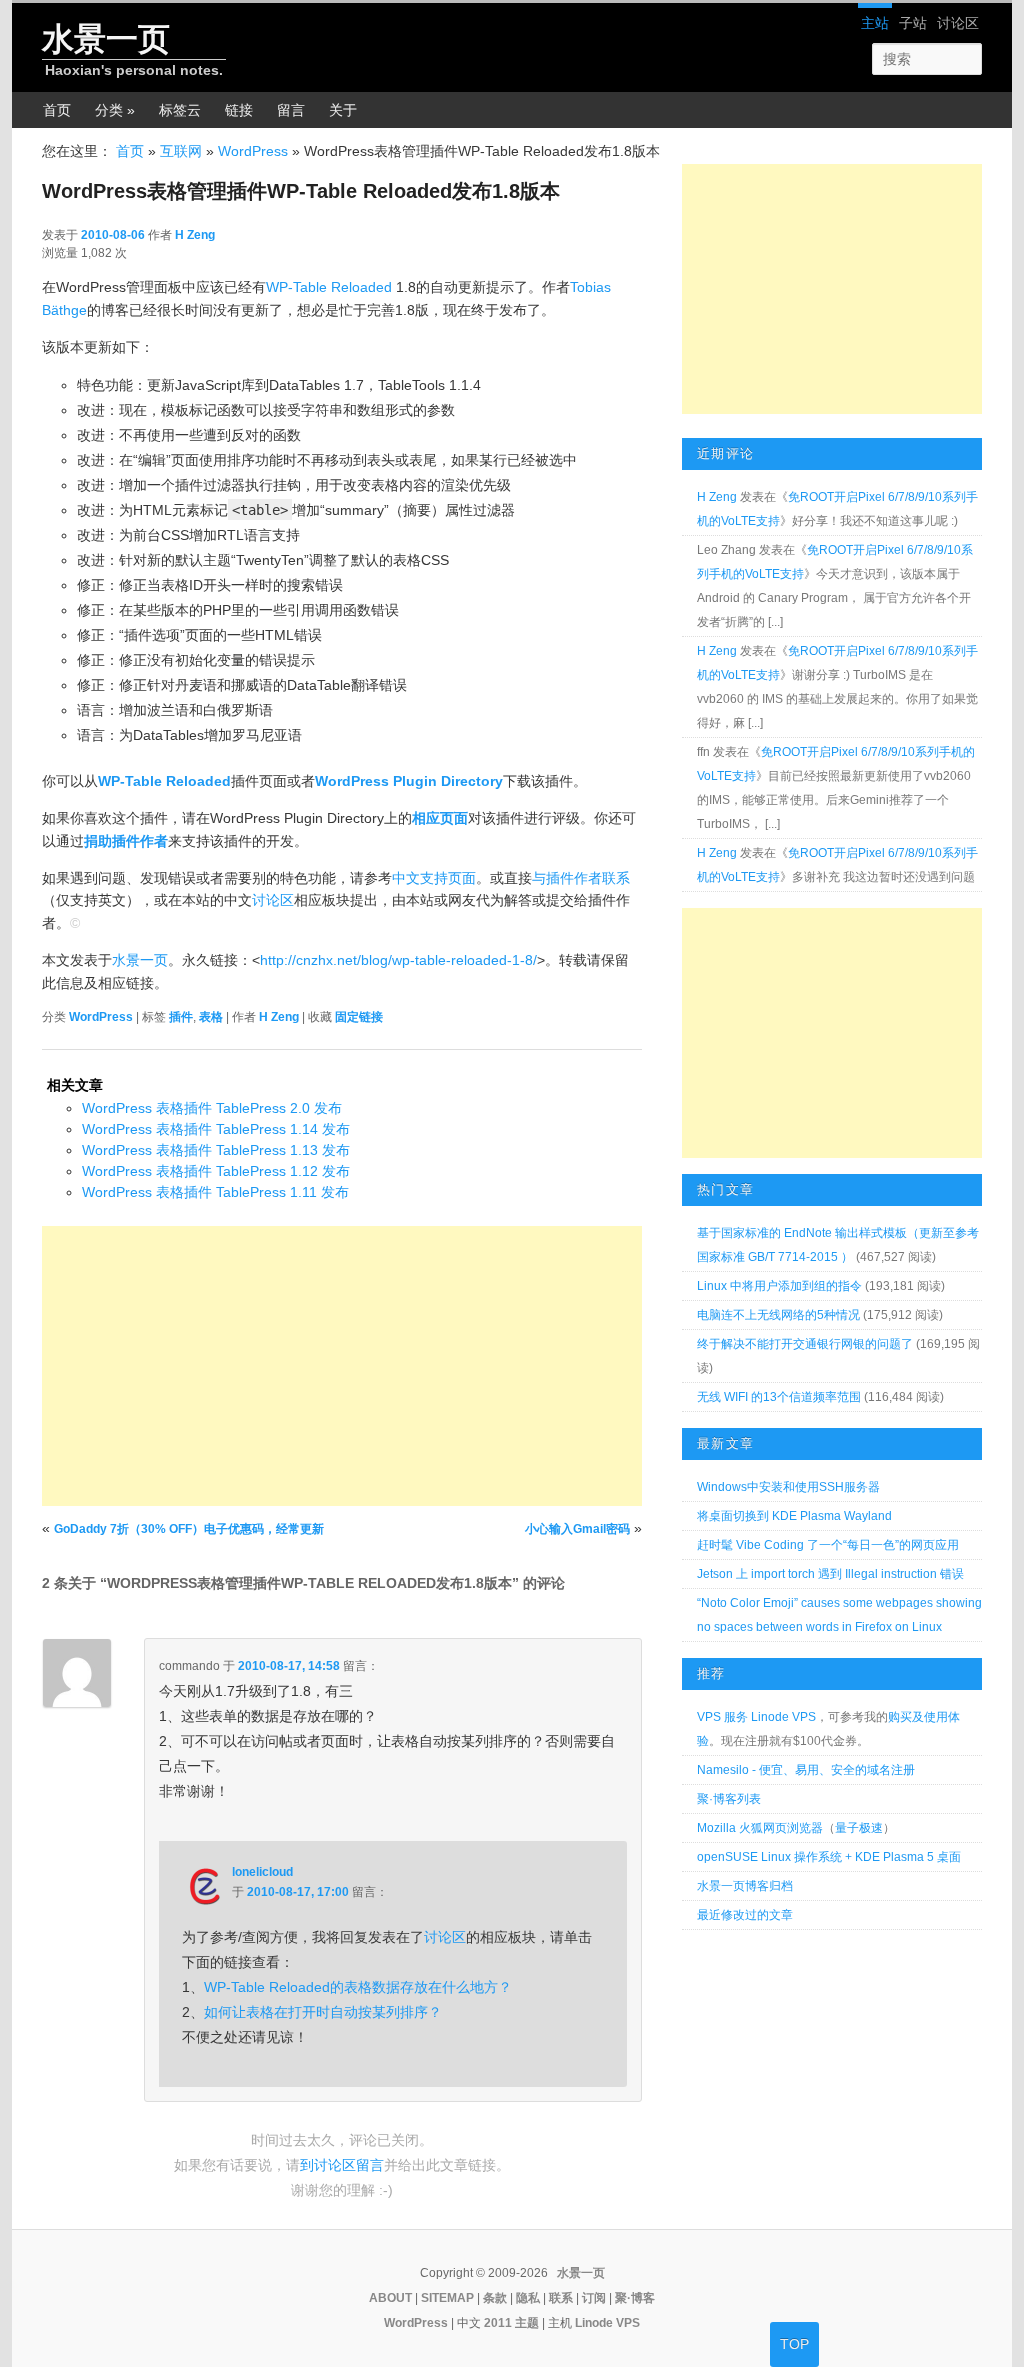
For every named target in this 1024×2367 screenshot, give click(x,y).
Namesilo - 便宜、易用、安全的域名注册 (806, 1770)
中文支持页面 (434, 878)
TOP (794, 2344)
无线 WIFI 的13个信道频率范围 (779, 1397)
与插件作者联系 (581, 878)
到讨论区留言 (342, 2165)
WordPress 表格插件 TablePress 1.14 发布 (216, 1129)
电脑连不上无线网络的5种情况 (778, 1315)
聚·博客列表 (729, 1799)
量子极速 (859, 1828)
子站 (913, 23)
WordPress (253, 151)
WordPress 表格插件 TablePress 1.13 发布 (216, 1150)
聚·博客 (635, 2298)
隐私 (528, 2298)
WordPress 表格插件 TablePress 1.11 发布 (215, 1192)
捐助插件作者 (126, 841)
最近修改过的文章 (745, 1915)
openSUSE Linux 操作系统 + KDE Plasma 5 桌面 (829, 1857)
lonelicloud (262, 1872)
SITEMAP (447, 2298)
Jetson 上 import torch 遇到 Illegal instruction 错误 (830, 1574)
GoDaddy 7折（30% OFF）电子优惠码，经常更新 (189, 1529)
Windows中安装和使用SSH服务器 (788, 1487)
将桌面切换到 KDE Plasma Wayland (794, 1516)
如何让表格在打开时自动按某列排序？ (323, 2012)
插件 (181, 1017)
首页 (57, 110)
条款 (495, 2298)
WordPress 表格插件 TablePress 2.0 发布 (212, 1108)
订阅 (594, 2298)
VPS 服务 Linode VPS (756, 1717)
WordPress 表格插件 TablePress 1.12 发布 (216, 1171)
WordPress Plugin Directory (409, 781)
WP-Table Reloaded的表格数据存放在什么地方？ (358, 1987)
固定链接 (359, 1017)
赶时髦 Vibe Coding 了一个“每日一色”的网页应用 (828, 1545)
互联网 (181, 151)
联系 (561, 2298)
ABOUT (390, 2298)
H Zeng (195, 235)
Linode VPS (607, 2323)
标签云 (180, 110)
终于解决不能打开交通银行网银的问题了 (805, 1344)
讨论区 (958, 23)
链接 (239, 110)
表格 (211, 1017)
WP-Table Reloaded (329, 287)
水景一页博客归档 (745, 1886)
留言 (291, 110)
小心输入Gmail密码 (577, 1529)
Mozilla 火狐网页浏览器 (760, 1828)
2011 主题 (511, 2323)
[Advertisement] (342, 1366)
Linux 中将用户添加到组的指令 (779, 1286)
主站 (875, 23)
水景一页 (106, 39)
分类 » (115, 110)
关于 (343, 110)
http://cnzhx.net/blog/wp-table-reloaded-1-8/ (398, 960)
